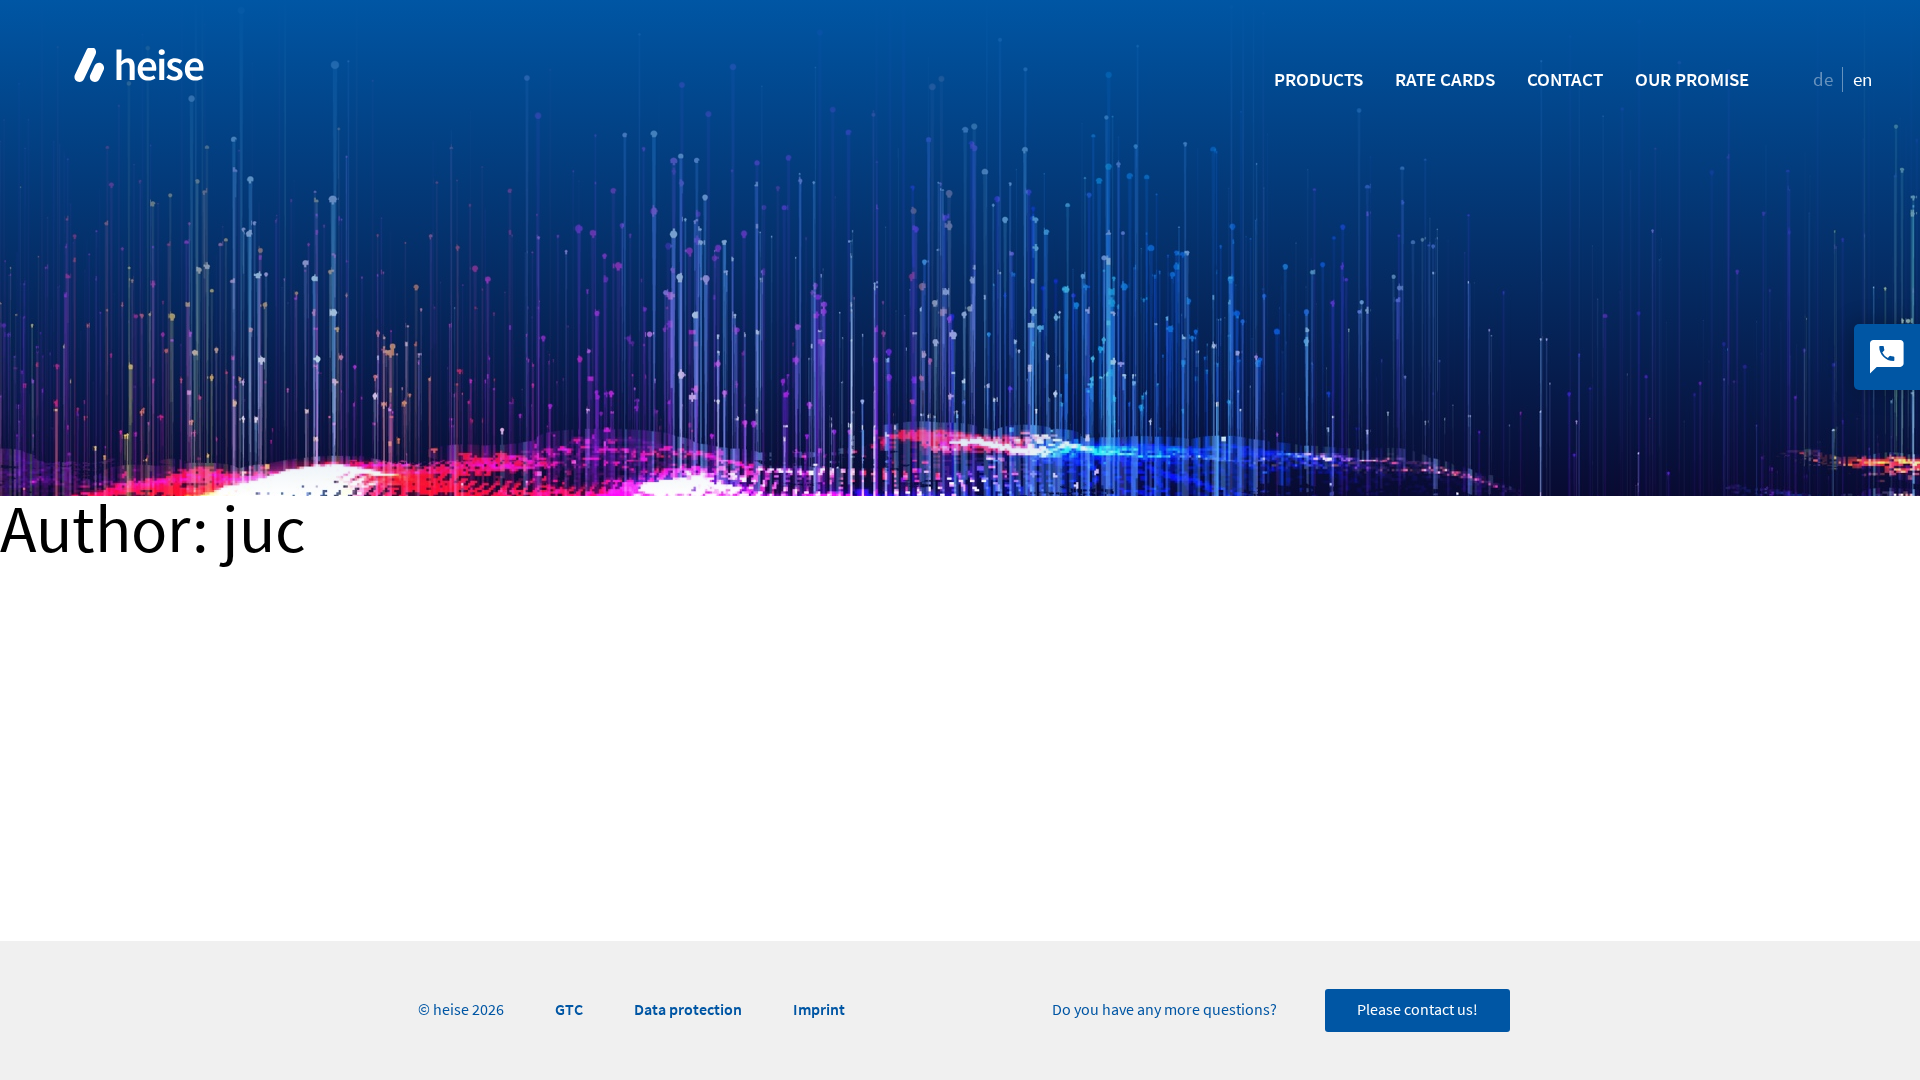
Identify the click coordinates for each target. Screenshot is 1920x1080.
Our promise (1692, 79)
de (1823, 79)
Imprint (819, 1009)
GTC (569, 1009)
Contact (1565, 79)
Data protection (688, 1009)
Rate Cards (1445, 79)
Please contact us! (1417, 1010)
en (1862, 79)
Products (1318, 79)
